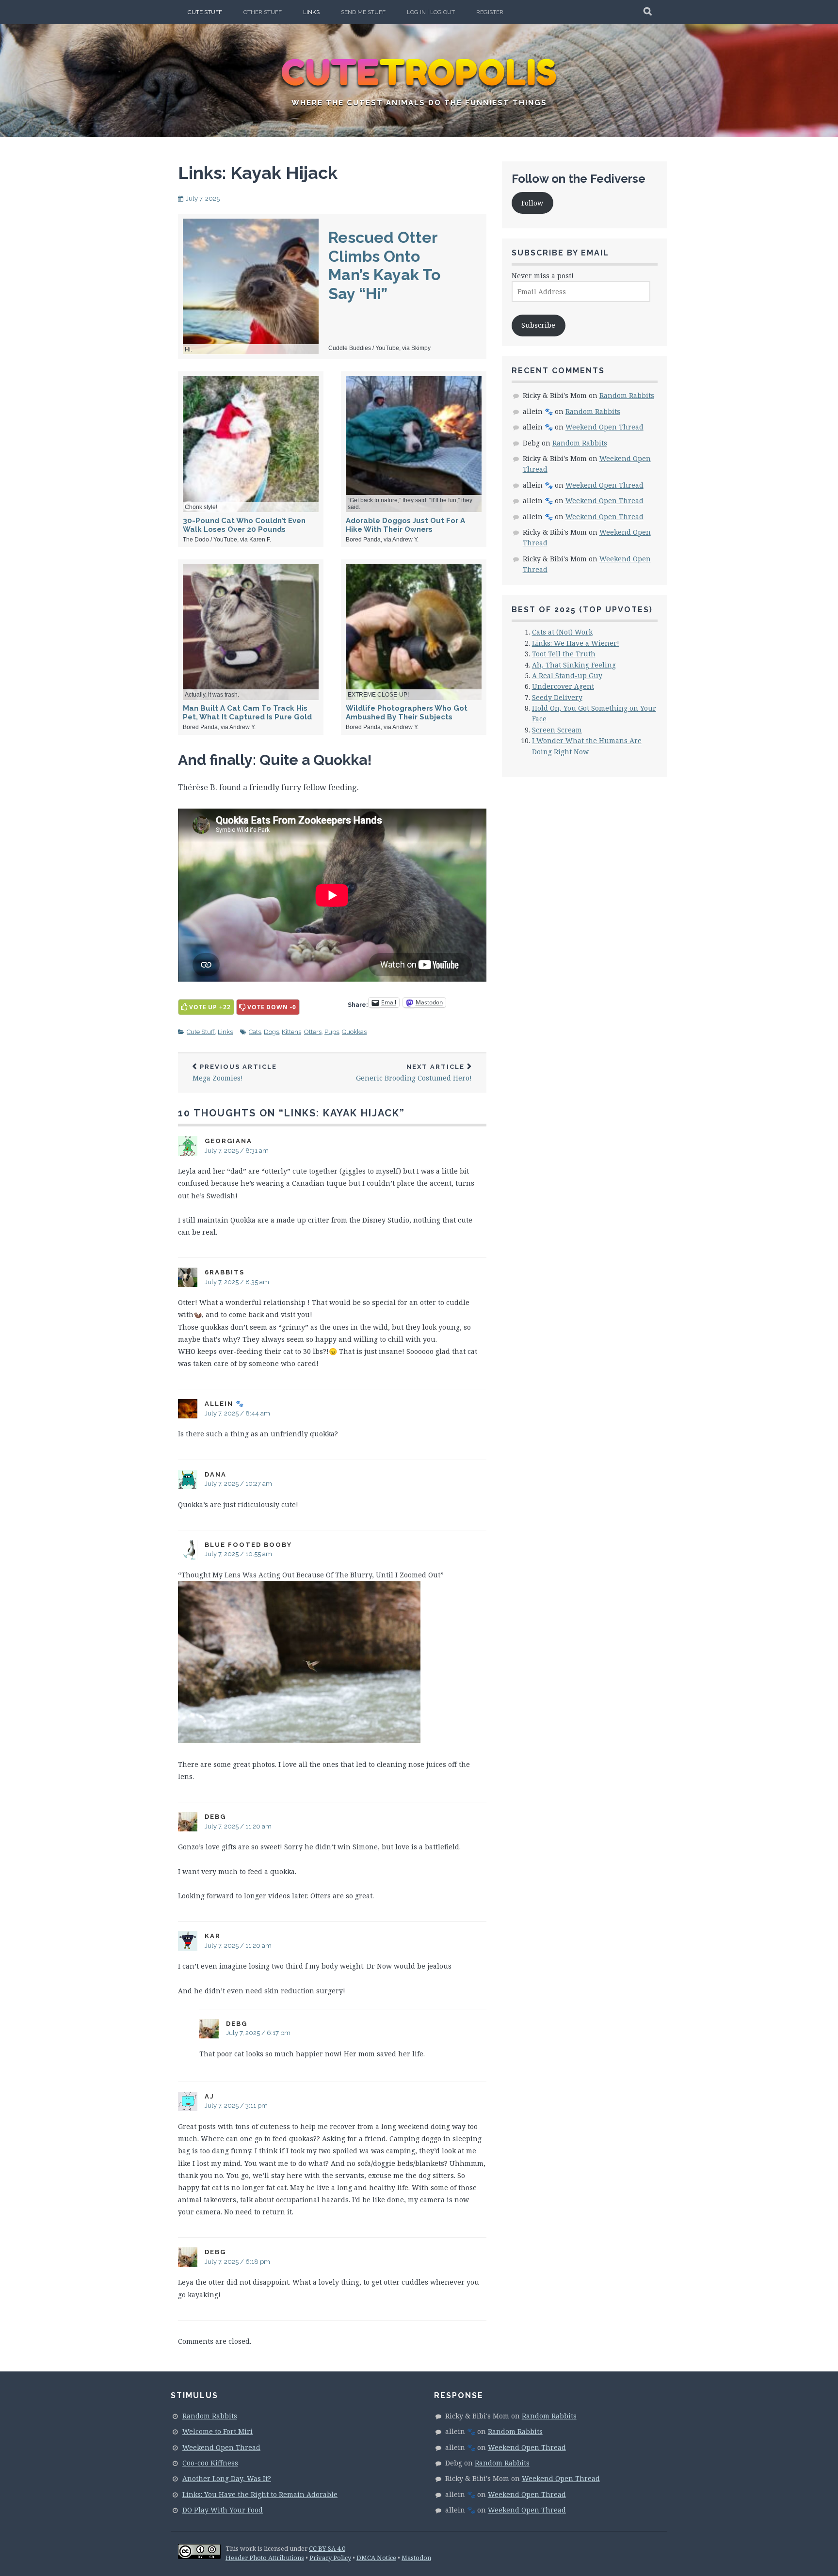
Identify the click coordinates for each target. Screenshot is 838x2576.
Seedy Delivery (557, 697)
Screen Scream (557, 730)
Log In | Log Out (431, 12)
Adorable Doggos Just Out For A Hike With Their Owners (405, 525)
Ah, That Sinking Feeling (574, 665)
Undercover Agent (563, 686)
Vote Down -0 (272, 1007)
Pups (332, 1032)
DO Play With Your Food (223, 2510)
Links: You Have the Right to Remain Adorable (260, 2494)
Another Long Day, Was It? (227, 2478)
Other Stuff (263, 12)
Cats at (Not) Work (562, 632)
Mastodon (416, 2558)
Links (311, 12)
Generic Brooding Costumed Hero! (414, 1073)
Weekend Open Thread (604, 427)
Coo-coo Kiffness (210, 2463)
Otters (313, 1032)
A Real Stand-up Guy (567, 676)
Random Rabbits (627, 395)
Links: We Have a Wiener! (576, 643)
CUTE (419, 73)
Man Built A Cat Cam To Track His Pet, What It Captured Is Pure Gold (247, 713)
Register (490, 12)
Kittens (291, 1032)
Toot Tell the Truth (564, 654)
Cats (255, 1032)
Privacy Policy (330, 2558)
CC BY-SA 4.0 (327, 2548)
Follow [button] (532, 203)
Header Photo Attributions (265, 2558)
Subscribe (538, 325)
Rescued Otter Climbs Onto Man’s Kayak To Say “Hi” (384, 265)
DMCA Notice (376, 2558)
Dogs (271, 1032)
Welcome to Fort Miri (218, 2431)
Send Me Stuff (363, 12)
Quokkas (354, 1032)
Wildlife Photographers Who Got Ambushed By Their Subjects (407, 713)
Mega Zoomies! (235, 1073)
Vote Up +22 (210, 1007)
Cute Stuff (205, 12)
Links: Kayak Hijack (258, 173)
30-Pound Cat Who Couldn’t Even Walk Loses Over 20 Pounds (244, 525)
